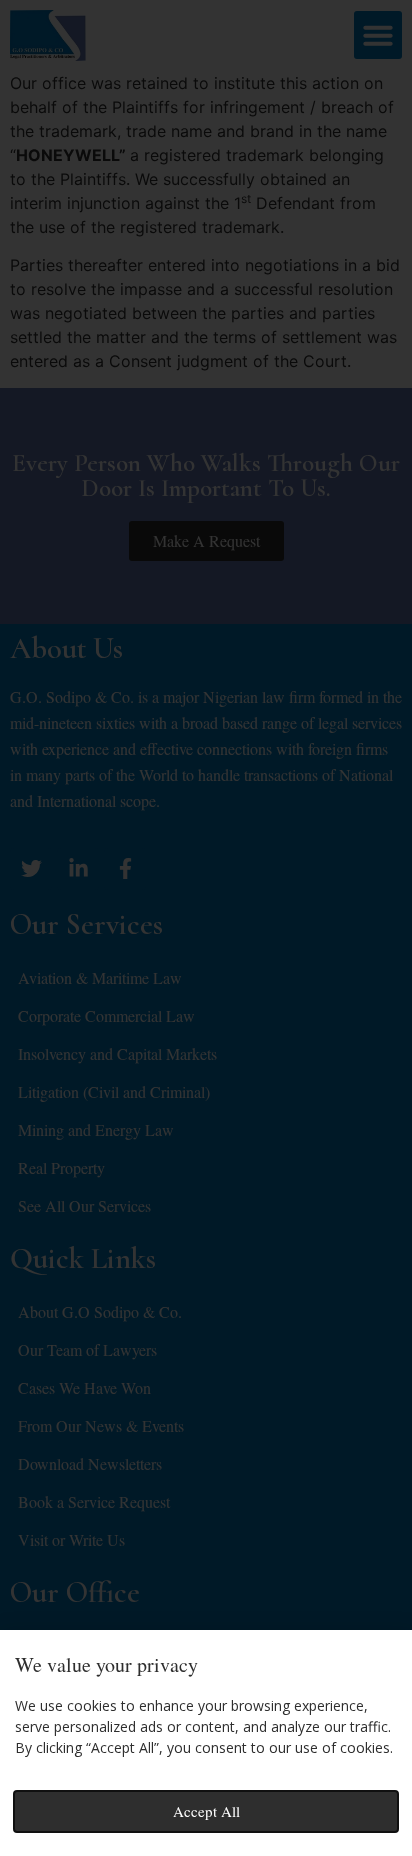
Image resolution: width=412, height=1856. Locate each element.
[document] (206, 928)
